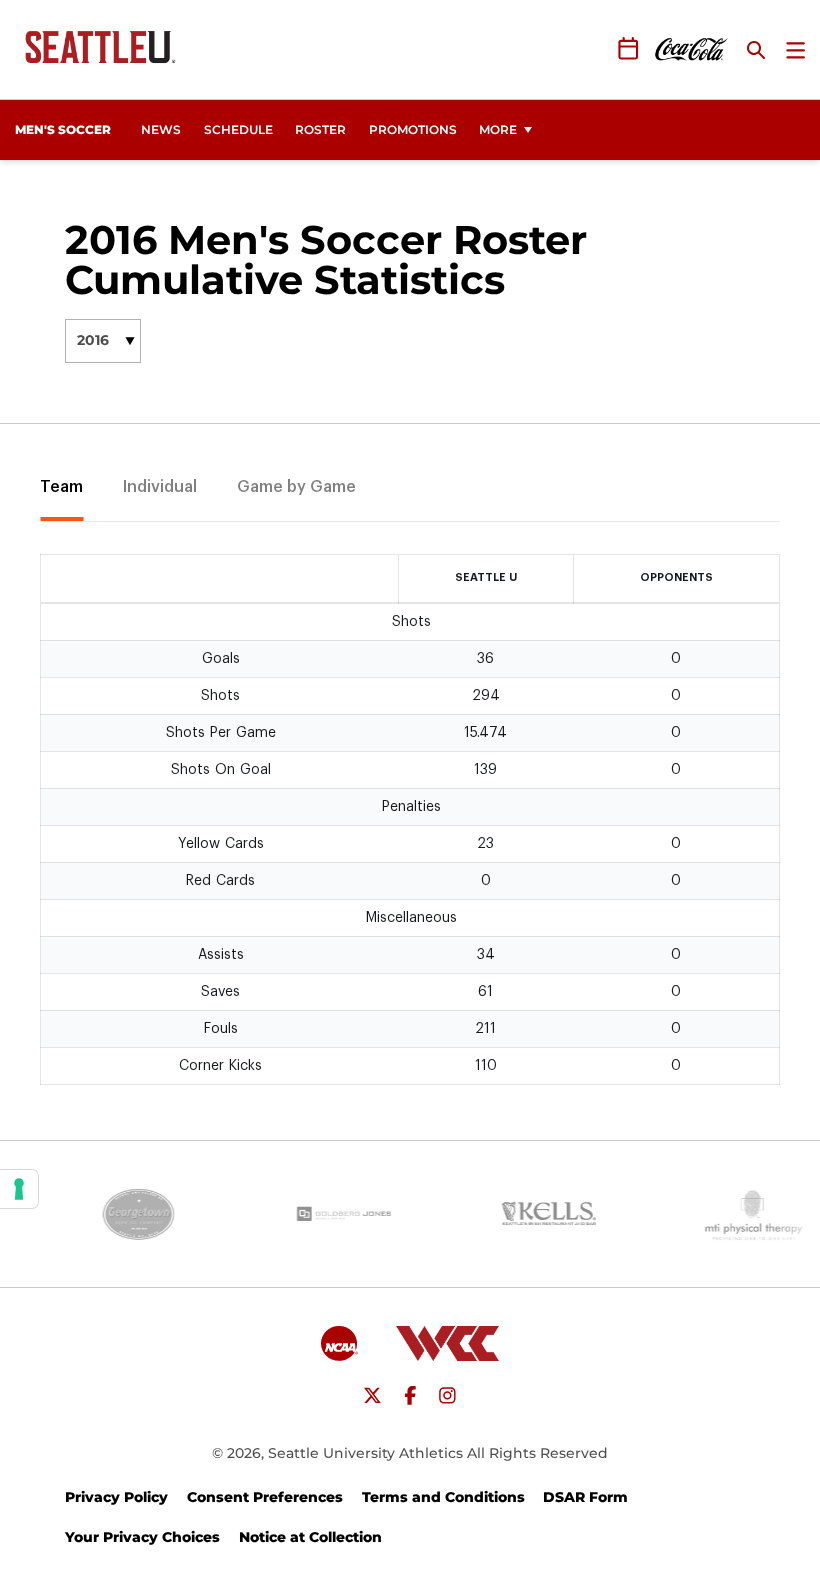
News (161, 129)
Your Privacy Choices (142, 1537)
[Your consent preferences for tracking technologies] (19, 1189)
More (498, 129)
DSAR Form (585, 1497)
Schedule (238, 129)
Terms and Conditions (443, 1497)
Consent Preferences (265, 1497)
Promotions (413, 129)
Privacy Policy (116, 1497)
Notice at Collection (310, 1537)
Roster (320, 129)
